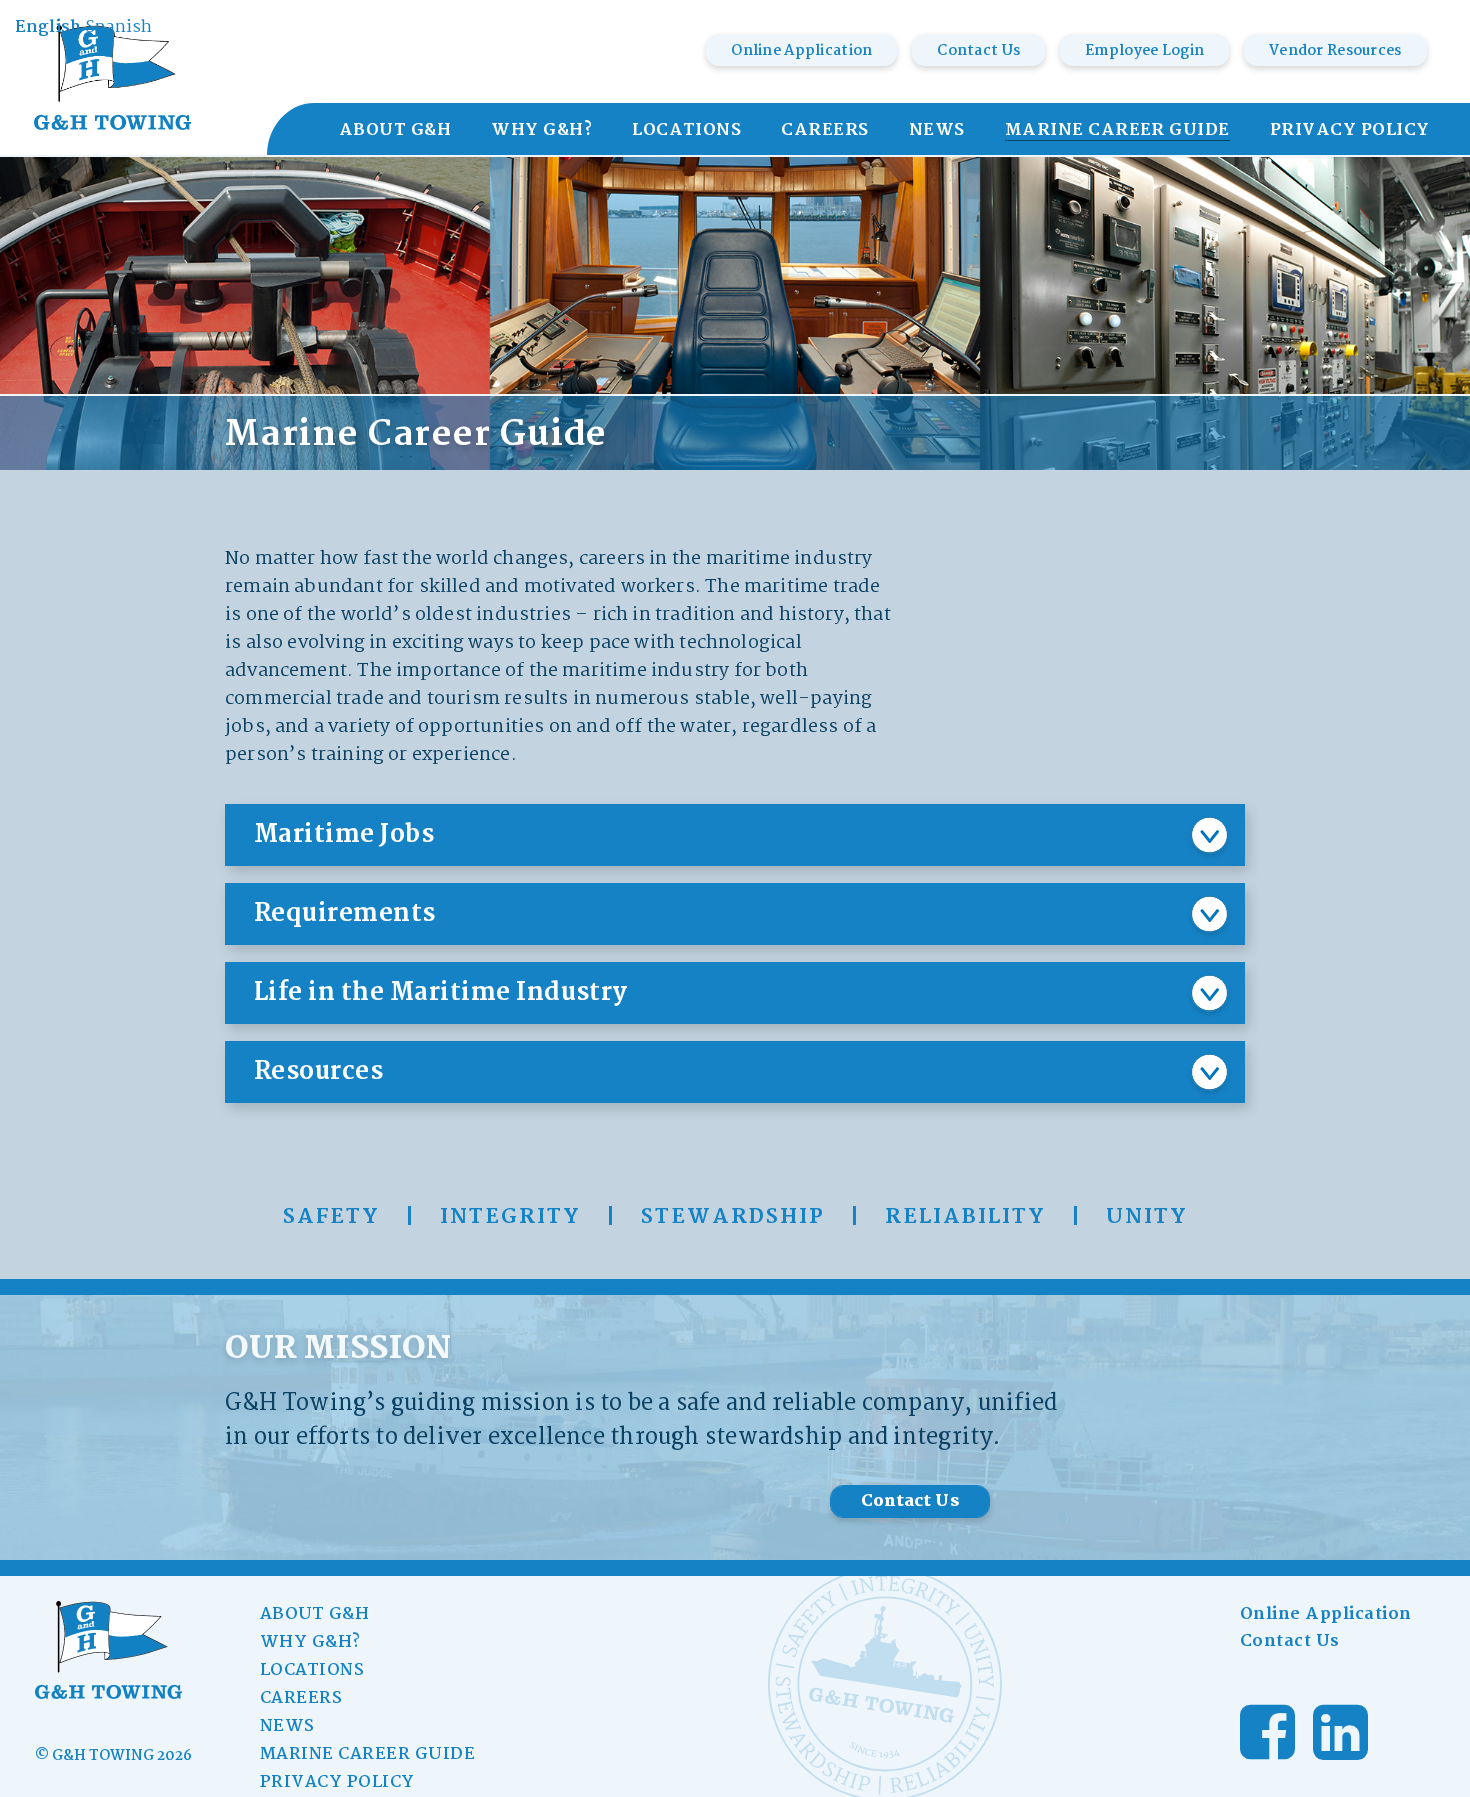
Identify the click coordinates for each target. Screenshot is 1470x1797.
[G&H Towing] (112, 77)
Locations (686, 131)
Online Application (801, 51)
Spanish (118, 27)
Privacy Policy (1350, 131)
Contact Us (978, 51)
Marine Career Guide (1117, 132)
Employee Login (1144, 51)
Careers (824, 131)
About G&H (395, 131)
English (48, 27)
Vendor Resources (1335, 51)
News (937, 131)
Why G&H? (541, 131)
